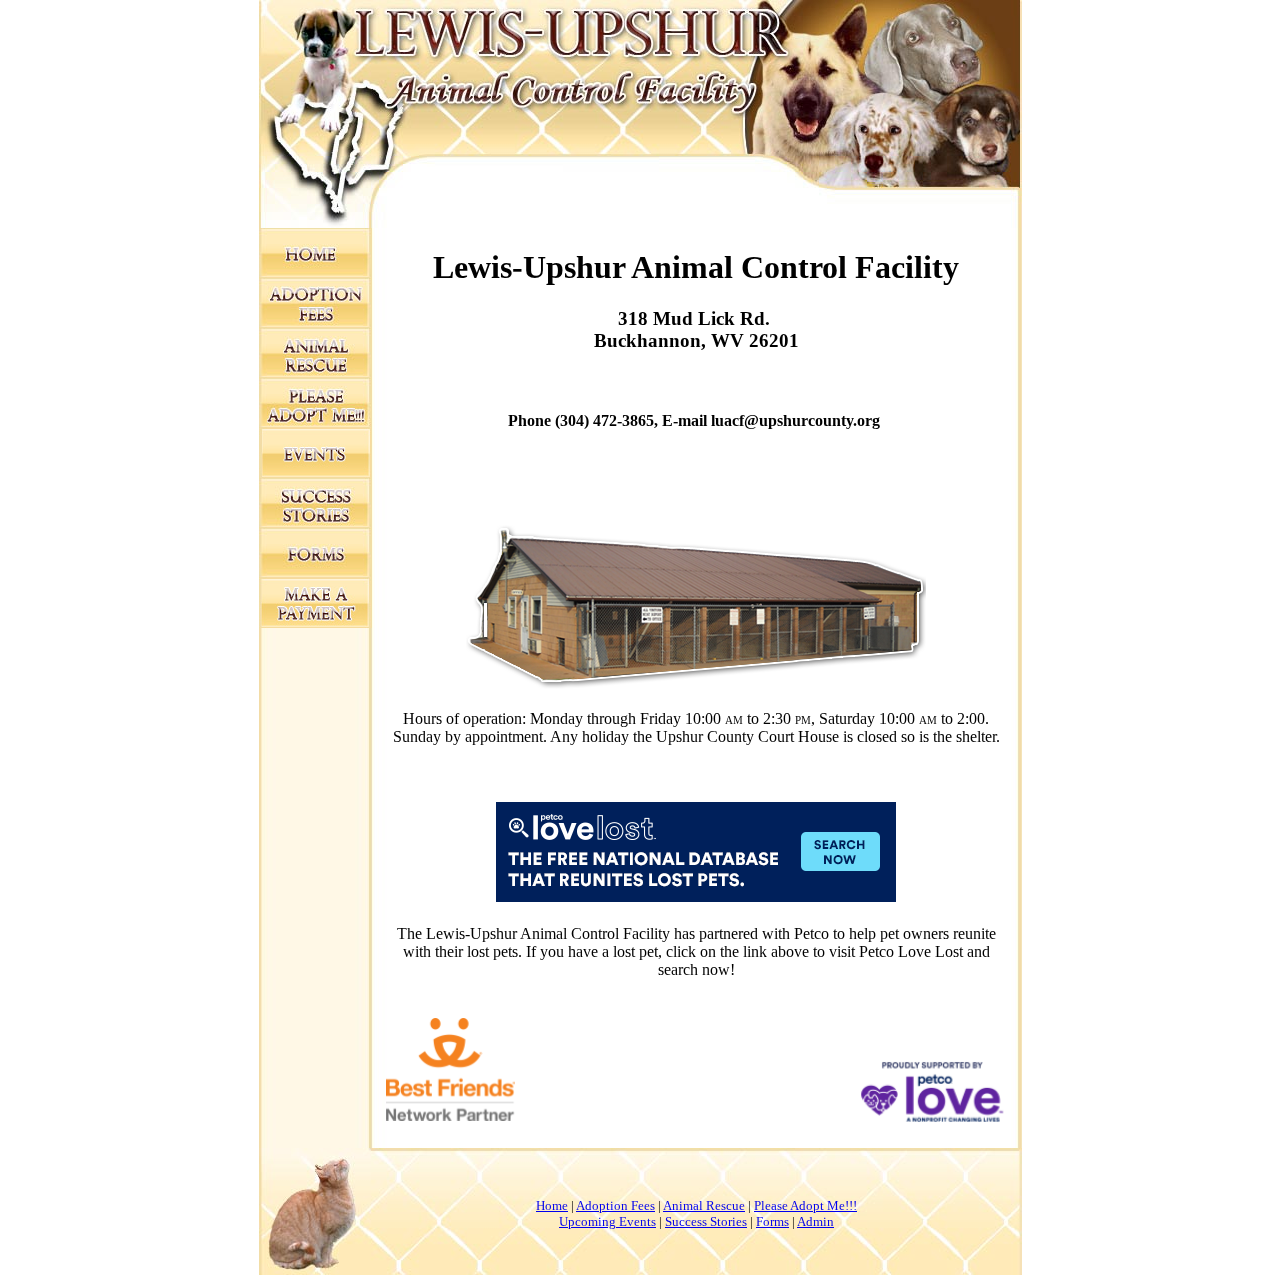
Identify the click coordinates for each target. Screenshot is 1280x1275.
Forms (772, 1221)
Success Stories (706, 1221)
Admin (815, 1221)
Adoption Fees (615, 1205)
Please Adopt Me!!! (805, 1205)
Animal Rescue (704, 1205)
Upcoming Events (607, 1221)
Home (552, 1205)
